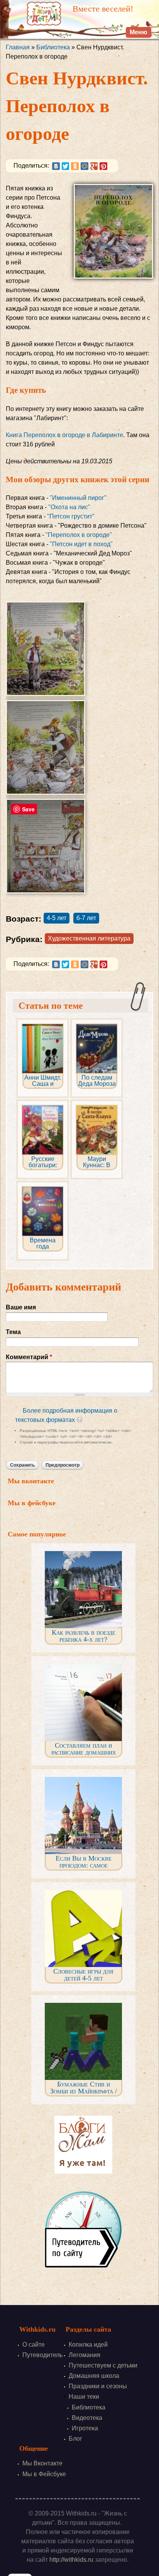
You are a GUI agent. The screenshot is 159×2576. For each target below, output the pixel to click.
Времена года (43, 1243)
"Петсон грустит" (71, 516)
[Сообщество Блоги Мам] (83, 2169)
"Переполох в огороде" (79, 535)
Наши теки (84, 2397)
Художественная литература (89, 938)
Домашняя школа (94, 2376)
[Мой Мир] (85, 166)
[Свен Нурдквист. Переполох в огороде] (113, 273)
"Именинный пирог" (78, 498)
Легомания (85, 2355)
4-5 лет (57, 918)
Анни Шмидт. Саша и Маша (43, 1084)
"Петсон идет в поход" (81, 544)
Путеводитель (42, 2355)
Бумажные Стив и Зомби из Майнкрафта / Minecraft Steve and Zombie (84, 2095)
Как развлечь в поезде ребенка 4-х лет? (84, 1636)
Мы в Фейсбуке (44, 2474)
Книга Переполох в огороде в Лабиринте (64, 435)
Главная (18, 47)
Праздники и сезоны (98, 2386)
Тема (13, 1332)
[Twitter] (66, 166)
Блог (75, 2439)
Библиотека (53, 47)
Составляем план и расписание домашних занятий (84, 1752)
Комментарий (29, 1357)
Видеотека (87, 2418)
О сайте (34, 2345)
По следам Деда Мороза (97, 1081)
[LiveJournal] (113, 166)
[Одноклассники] (75, 166)
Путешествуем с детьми (103, 2365)
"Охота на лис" (69, 507)
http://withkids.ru (71, 2560)
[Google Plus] (94, 166)
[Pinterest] (103, 166)
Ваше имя (21, 1307)
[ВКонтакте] (56, 166)
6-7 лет (86, 918)
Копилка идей (88, 2345)
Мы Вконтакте (42, 2463)
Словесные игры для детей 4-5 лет (83, 1975)
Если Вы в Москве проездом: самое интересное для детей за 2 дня (83, 1869)
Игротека (85, 2428)
